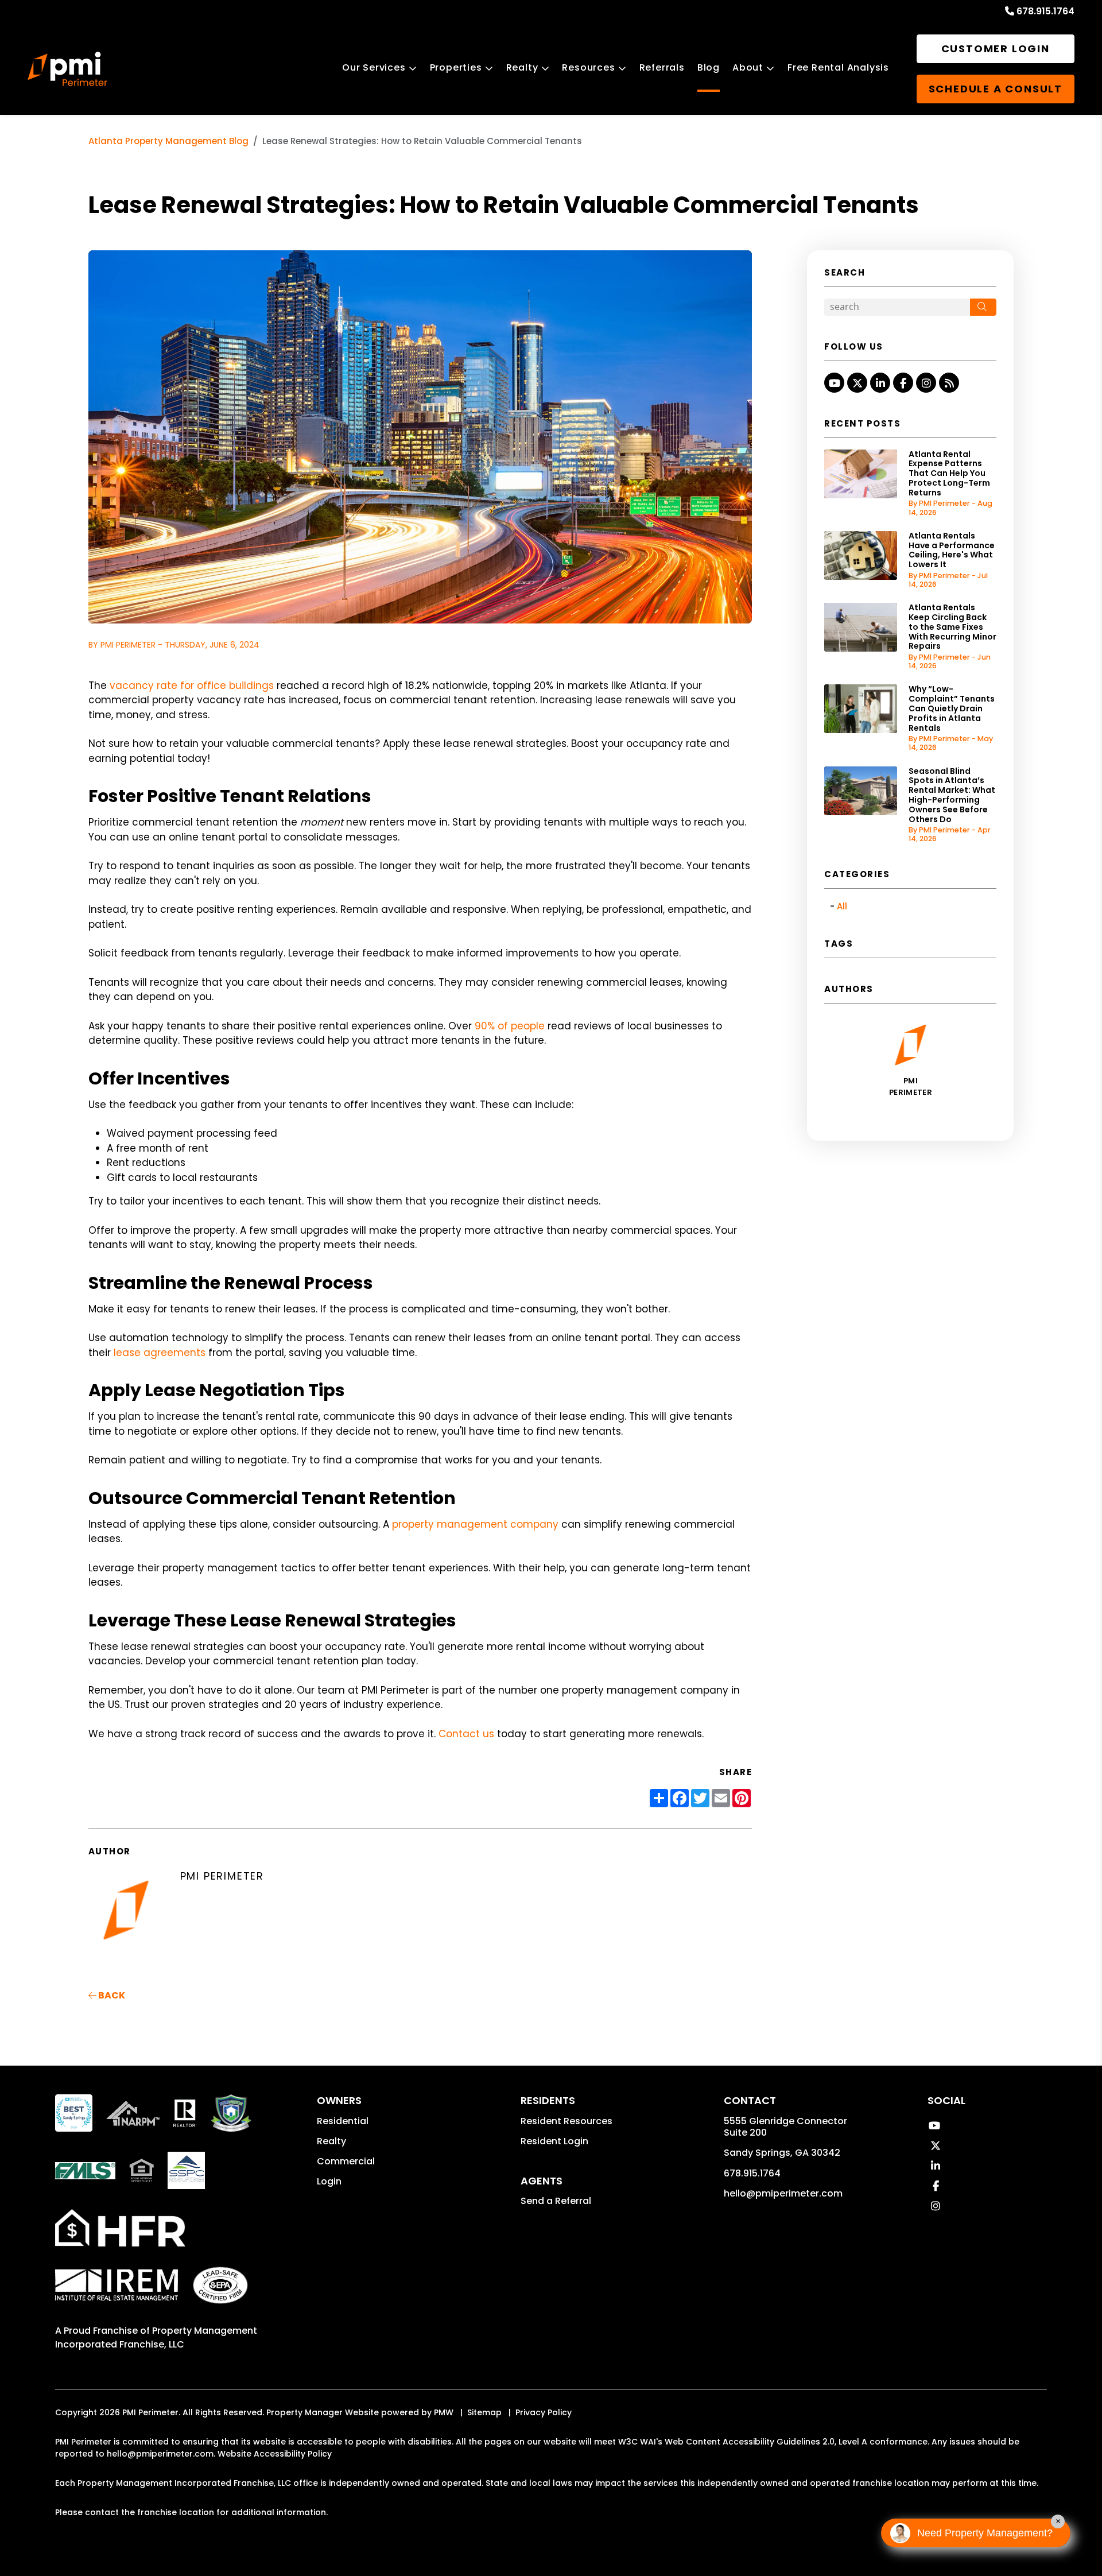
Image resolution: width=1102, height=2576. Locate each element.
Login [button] (329, 2181)
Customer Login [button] (996, 49)
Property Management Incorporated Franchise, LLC (156, 2337)
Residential (343, 2121)
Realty (522, 67)
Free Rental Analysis (838, 67)
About (748, 67)
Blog (709, 67)
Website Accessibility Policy (275, 2454)
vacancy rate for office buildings (192, 685)
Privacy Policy (544, 2412)
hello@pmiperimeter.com (783, 2193)
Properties (456, 67)
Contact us (466, 1734)
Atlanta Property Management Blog (168, 141)
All (842, 906)
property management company (475, 1524)
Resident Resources (566, 2121)
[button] (834, 383)
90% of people (510, 1026)
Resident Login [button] (554, 2141)
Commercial (346, 2161)
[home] (67, 69)
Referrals (662, 67)
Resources (588, 67)
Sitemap (484, 2412)
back (111, 1995)
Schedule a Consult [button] (996, 89)
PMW (444, 2412)
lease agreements (160, 1353)
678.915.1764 (1045, 11)
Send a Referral (556, 2201)
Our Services (374, 67)
